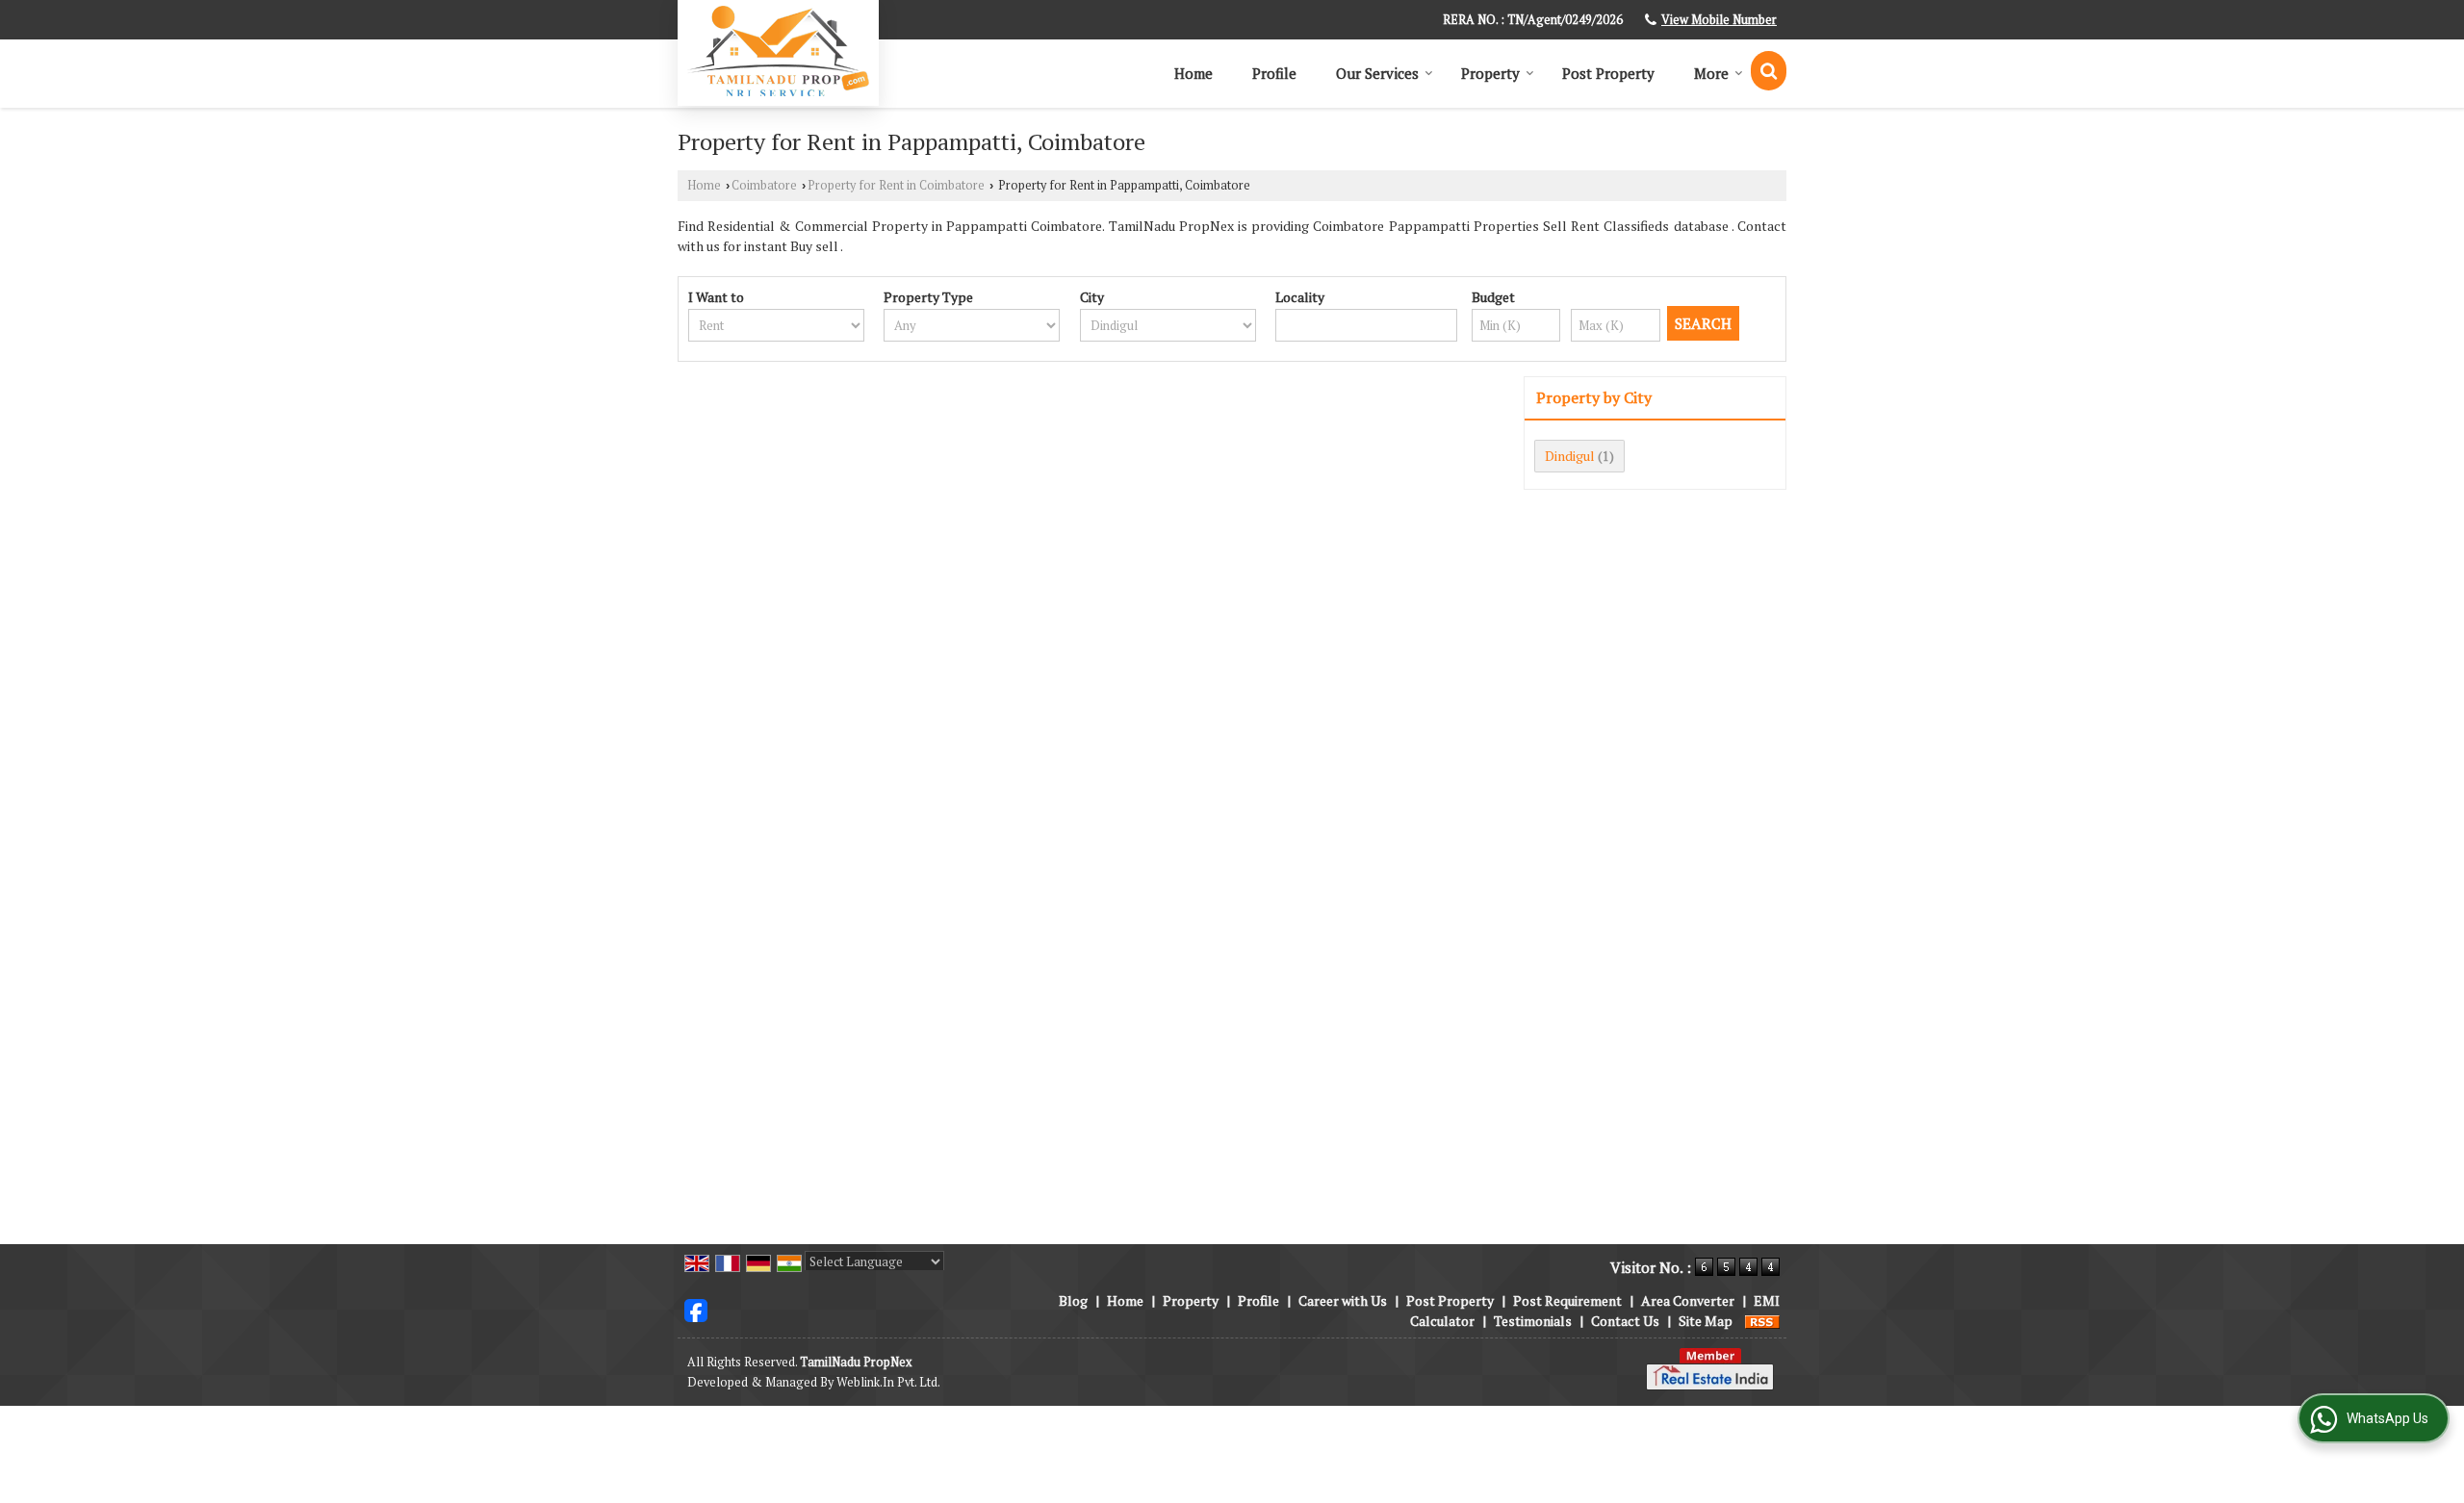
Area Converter (1688, 1300)
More (1711, 73)
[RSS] (1762, 1321)
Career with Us (1343, 1300)
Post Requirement (1567, 1300)
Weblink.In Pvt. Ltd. (888, 1382)
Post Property (1608, 73)
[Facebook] (696, 1309)
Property (1490, 73)
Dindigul (1570, 456)
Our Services (1377, 73)
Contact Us (1625, 1321)
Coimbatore (764, 185)
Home (1193, 73)
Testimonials (1533, 1321)
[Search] (1769, 71)
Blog (1073, 1300)
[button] (1719, 20)
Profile (1274, 73)
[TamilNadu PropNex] (778, 51)
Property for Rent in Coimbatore (896, 185)
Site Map (1706, 1321)
